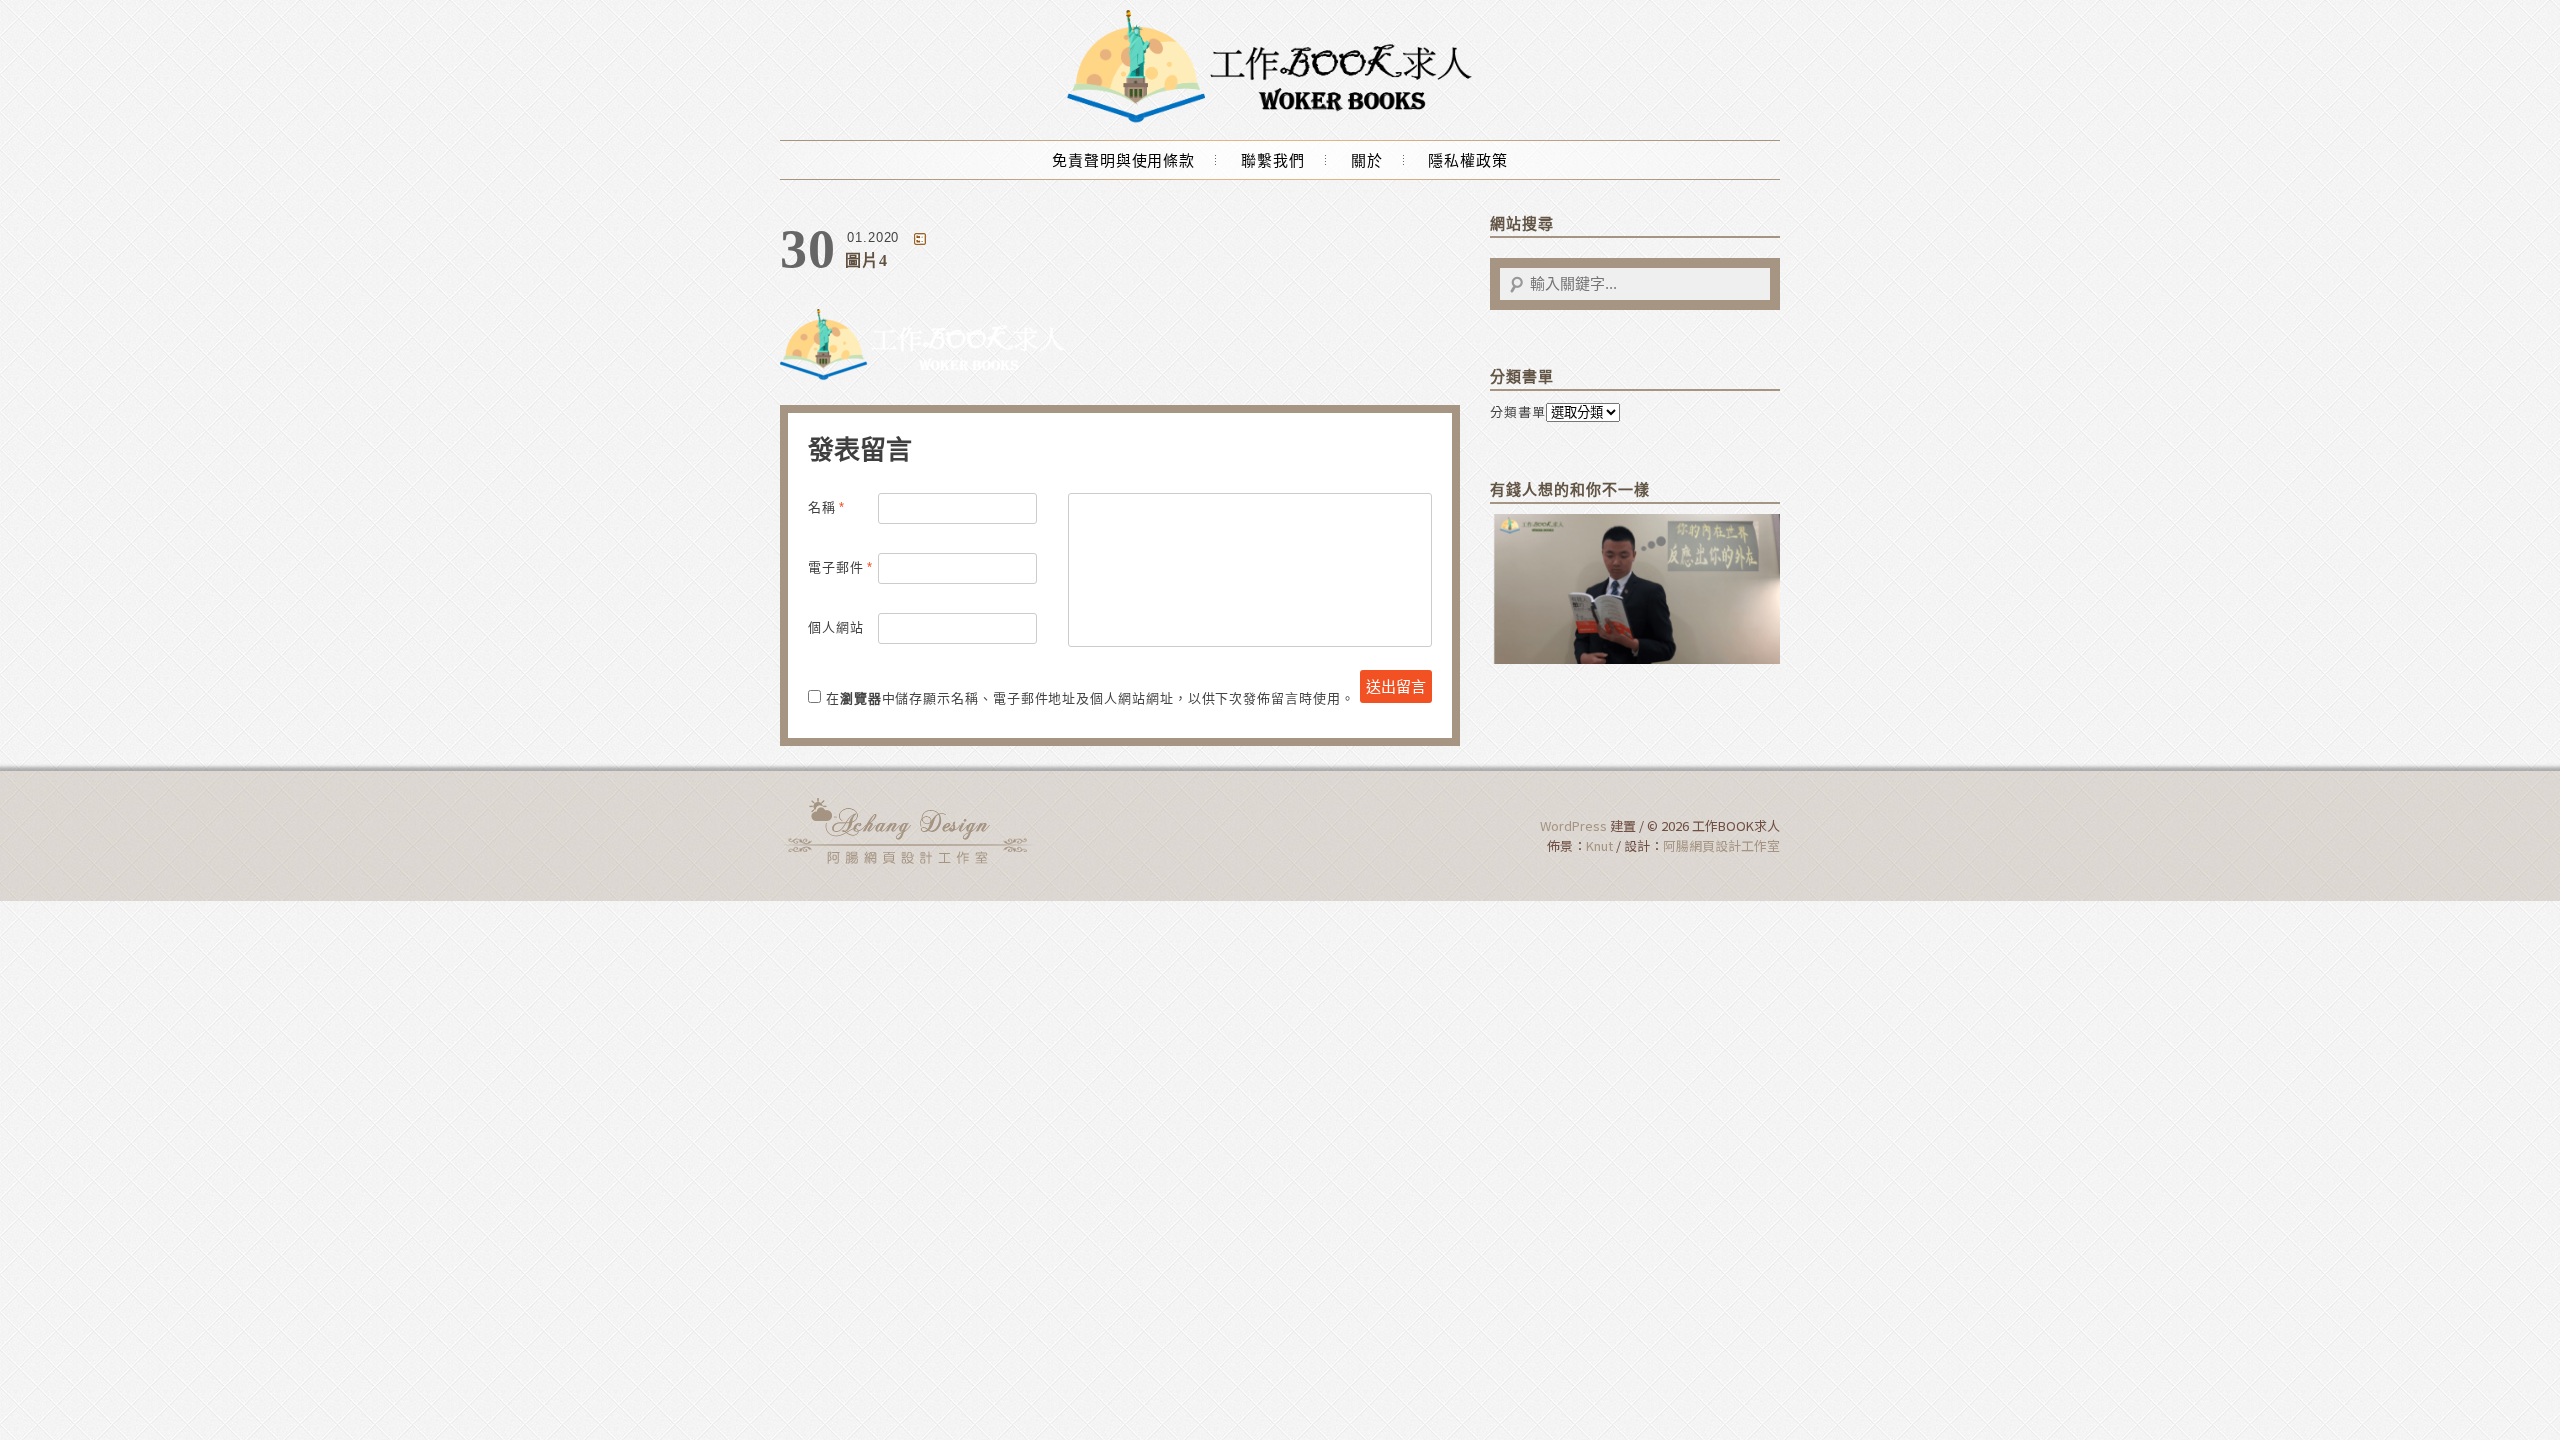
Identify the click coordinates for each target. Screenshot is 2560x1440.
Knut (1599, 845)
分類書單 (1518, 411)
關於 (1367, 160)
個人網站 (836, 627)
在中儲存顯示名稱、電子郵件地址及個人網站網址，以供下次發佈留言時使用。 (1090, 698)
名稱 (826, 507)
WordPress (1573, 825)
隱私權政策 (1468, 160)
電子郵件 (840, 567)
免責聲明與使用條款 (1123, 160)
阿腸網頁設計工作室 (1721, 845)
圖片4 (866, 260)
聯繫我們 (1273, 160)
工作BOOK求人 (910, 831)
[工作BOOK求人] (1280, 121)
